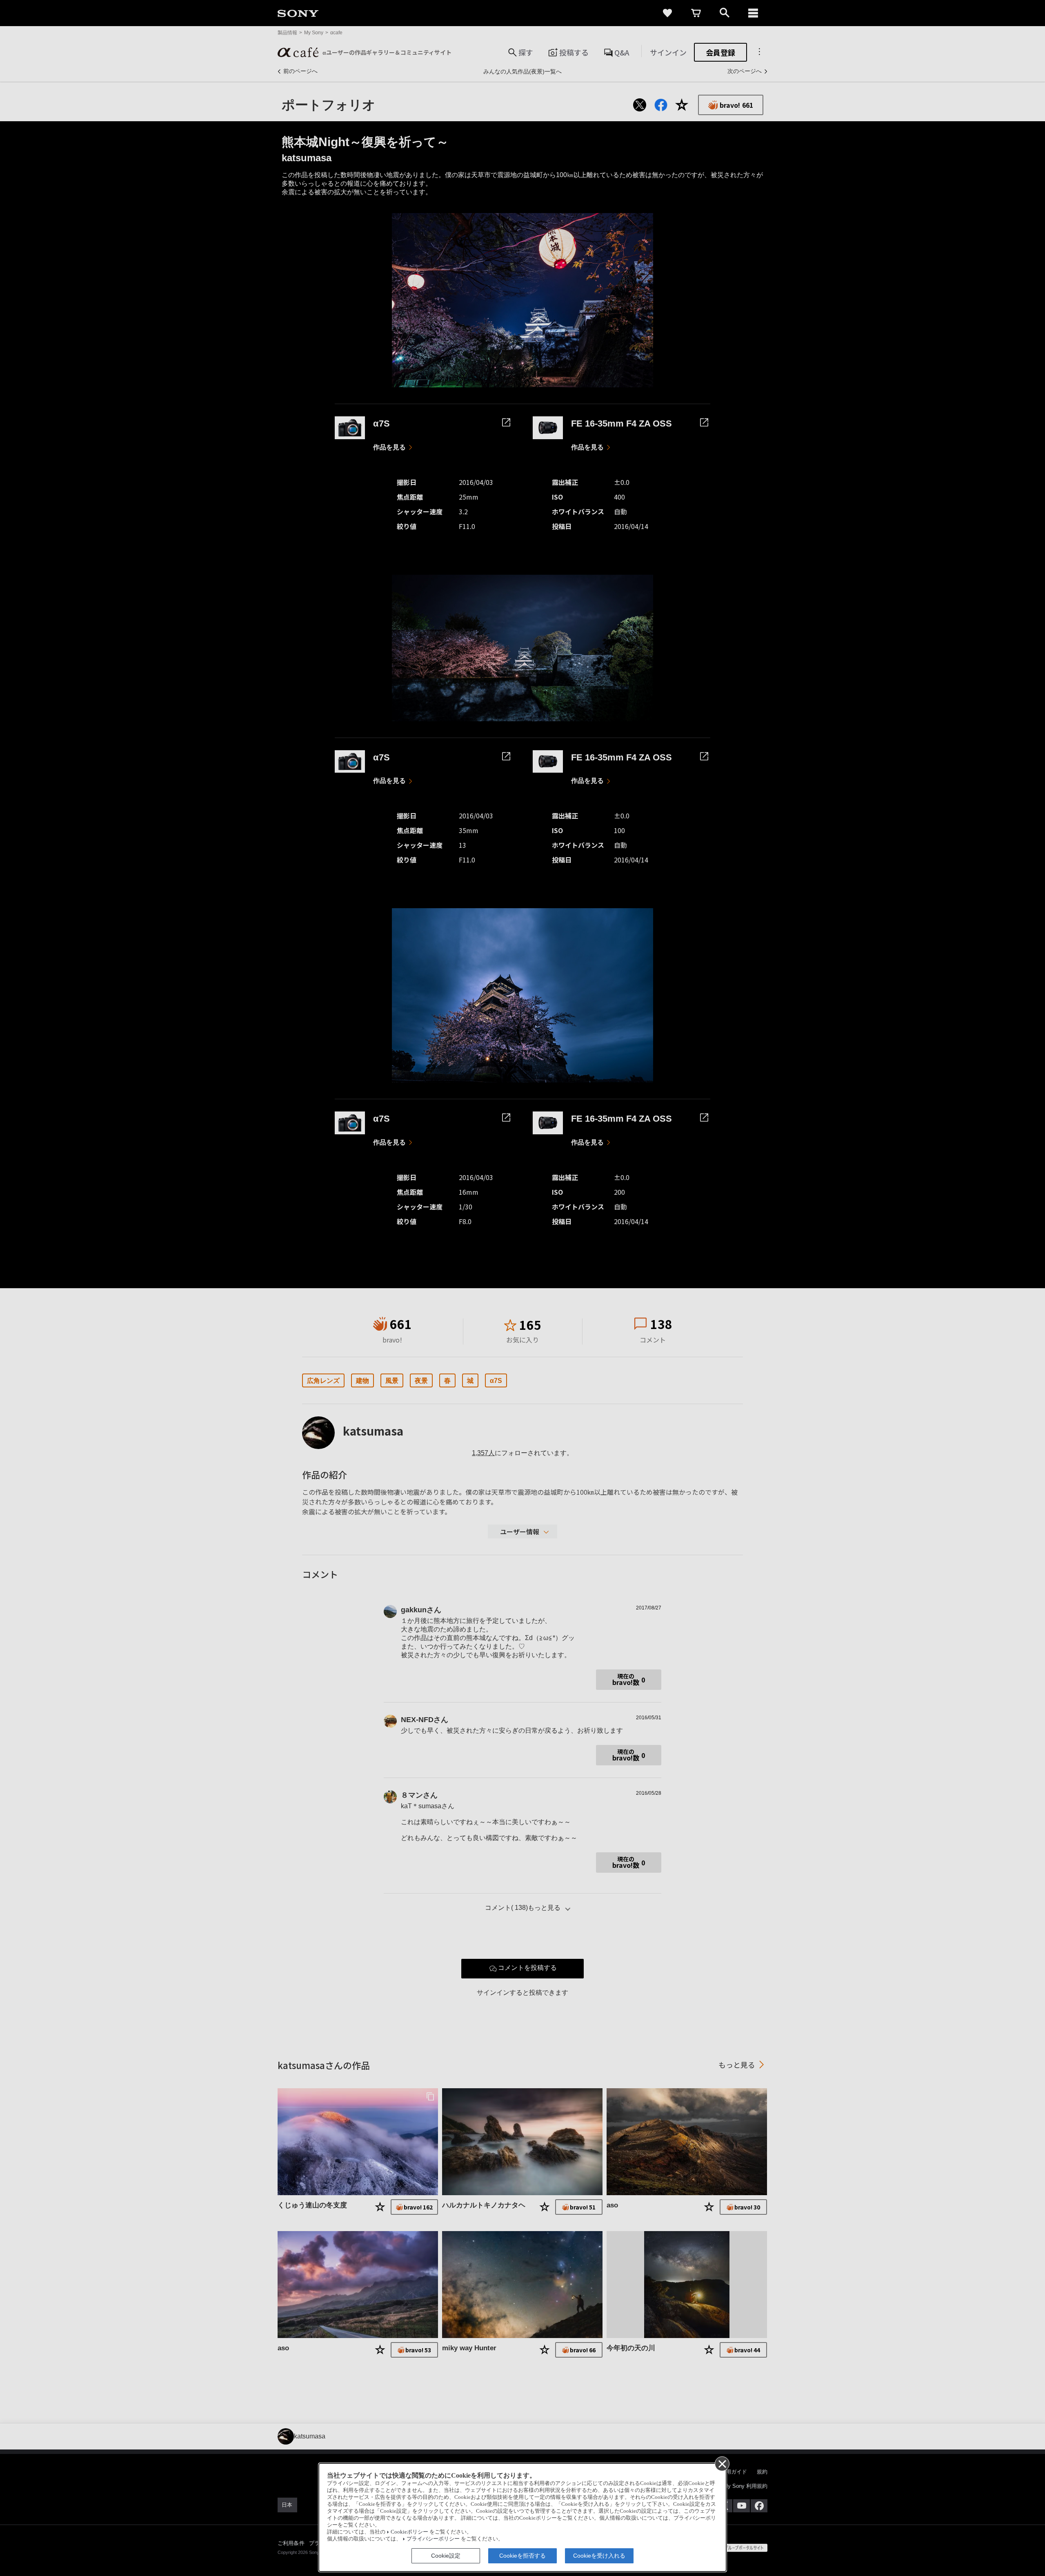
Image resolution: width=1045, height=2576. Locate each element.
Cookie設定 (446, 2556)
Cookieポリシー (409, 2532)
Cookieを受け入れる (599, 2556)
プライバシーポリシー (433, 2539)
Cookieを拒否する (522, 2556)
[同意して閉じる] (722, 2463)
